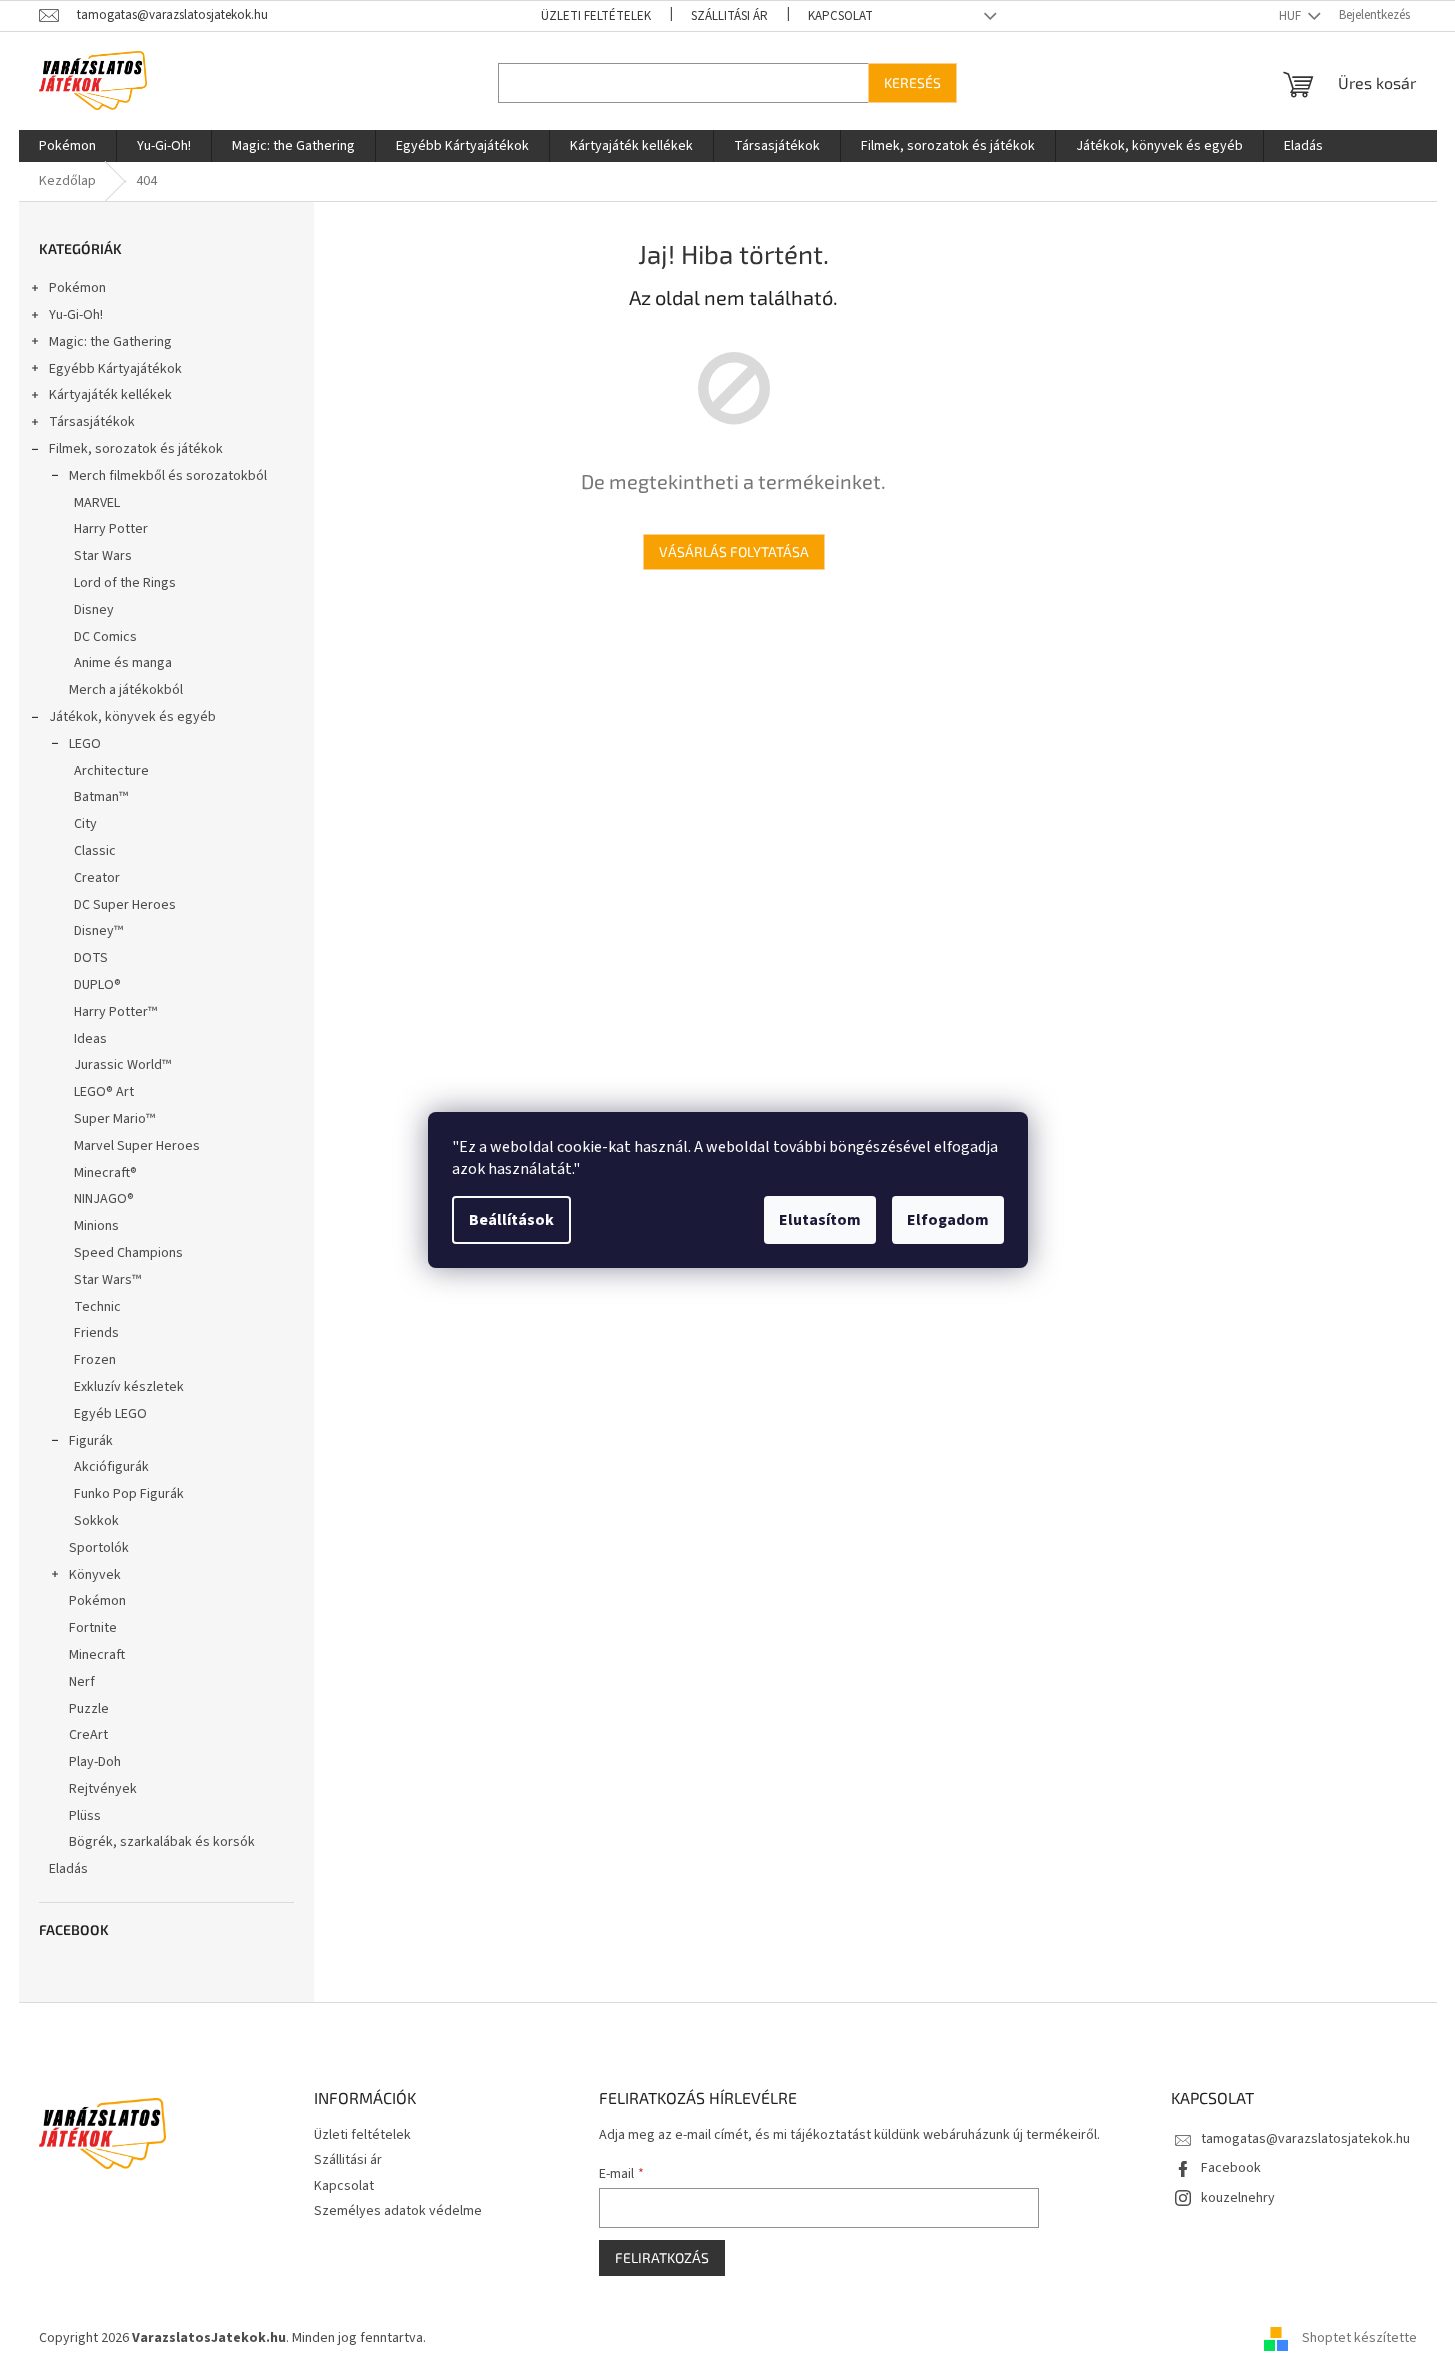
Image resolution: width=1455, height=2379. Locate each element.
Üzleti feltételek (596, 16)
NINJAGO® (104, 1199)
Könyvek (95, 1575)
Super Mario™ (114, 1119)
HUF (1291, 16)
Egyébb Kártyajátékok (115, 369)
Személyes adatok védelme (398, 2211)
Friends (96, 1333)
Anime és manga (123, 663)
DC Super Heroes (125, 905)
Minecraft (97, 1655)
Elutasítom (820, 1220)
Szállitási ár (729, 16)
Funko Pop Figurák (129, 1494)
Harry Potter (111, 529)
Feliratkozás (662, 2257)
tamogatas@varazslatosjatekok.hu (1305, 2139)
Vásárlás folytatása (734, 551)
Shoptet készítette (1359, 2338)
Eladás (68, 1869)
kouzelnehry (1238, 2198)
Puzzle (89, 1709)
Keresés (912, 82)
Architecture (111, 771)
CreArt (88, 1735)
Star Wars (103, 556)
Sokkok (96, 1521)
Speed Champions (128, 1253)
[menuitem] (67, 146)
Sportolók (99, 1548)
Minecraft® (105, 1173)
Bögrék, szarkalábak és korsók (162, 1842)
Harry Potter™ (115, 1012)
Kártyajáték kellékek (110, 395)
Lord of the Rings (125, 583)
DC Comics (105, 637)
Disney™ (98, 931)
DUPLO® (97, 985)
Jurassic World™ (122, 1065)
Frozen (95, 1360)
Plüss (85, 1816)
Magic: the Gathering (110, 342)
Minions (96, 1226)
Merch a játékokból (126, 690)
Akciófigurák (111, 1467)
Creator (97, 878)
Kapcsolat (840, 16)
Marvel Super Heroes (137, 1146)
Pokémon (77, 288)
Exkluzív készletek (129, 1387)
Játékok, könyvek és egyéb (132, 717)
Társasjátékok (92, 422)
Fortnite (93, 1628)
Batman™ (101, 797)
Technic (97, 1307)
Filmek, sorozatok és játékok (136, 449)
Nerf (82, 1682)
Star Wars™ (107, 1280)
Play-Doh (95, 1762)
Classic (95, 851)
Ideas (90, 1039)
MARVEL (97, 503)
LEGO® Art (104, 1092)
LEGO (85, 744)
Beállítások (511, 1220)
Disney (94, 610)
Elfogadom (948, 1220)
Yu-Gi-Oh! (76, 315)
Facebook (1231, 2168)
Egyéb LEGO (110, 1414)
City (85, 824)
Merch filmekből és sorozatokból (168, 476)
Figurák (91, 1441)
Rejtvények (103, 1789)
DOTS (91, 958)
